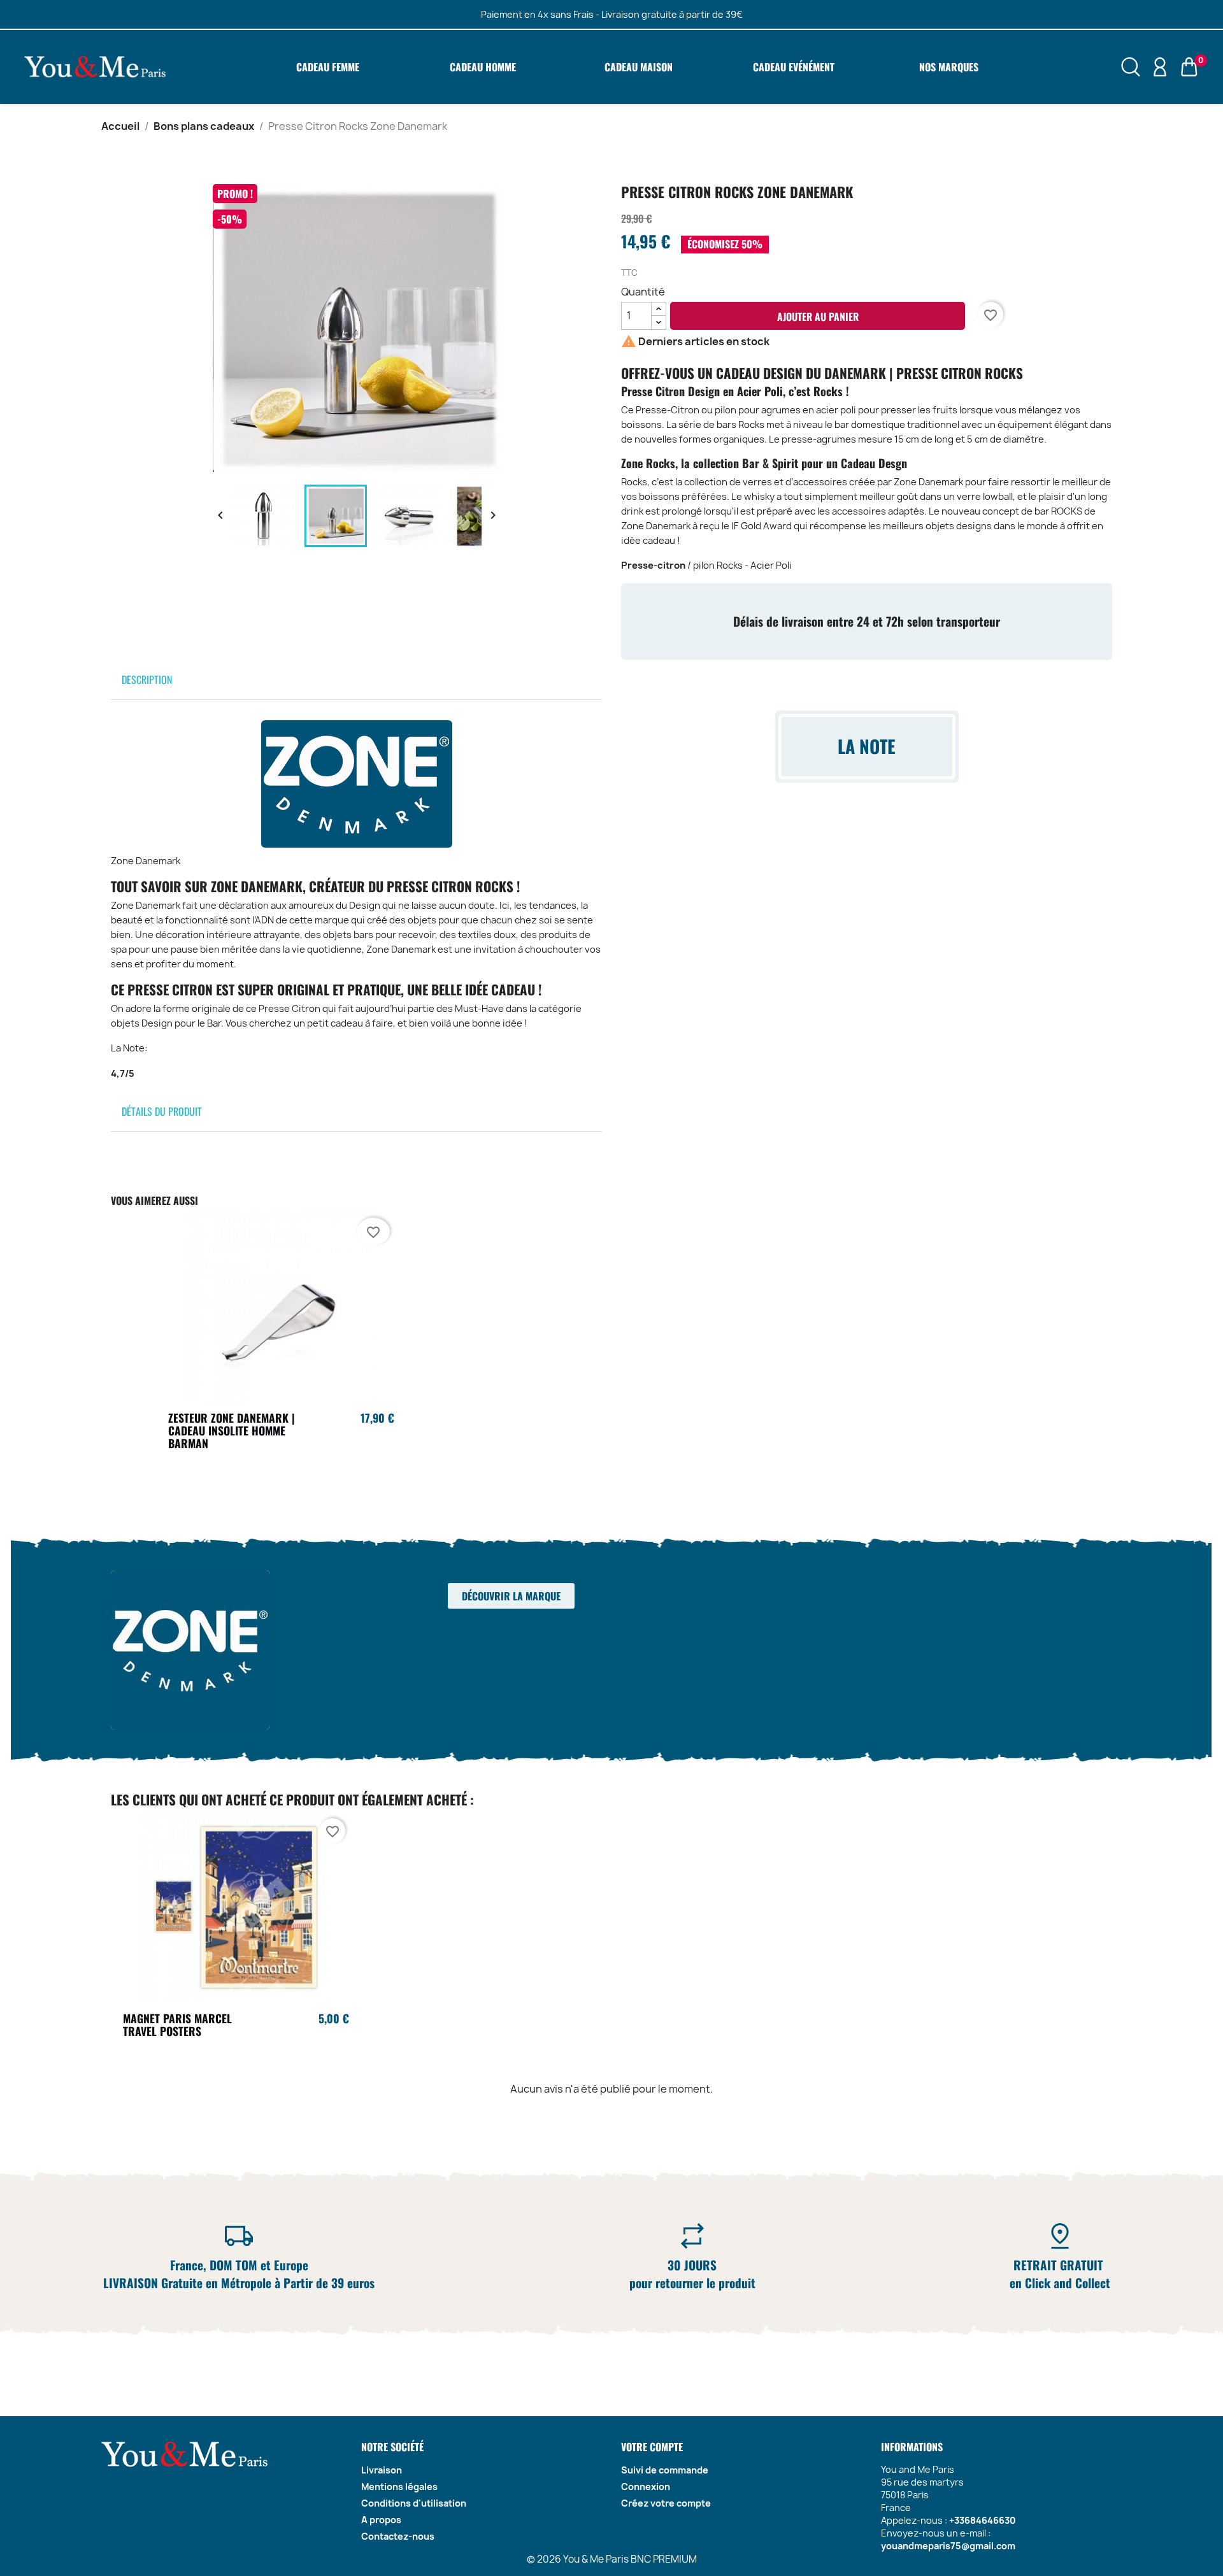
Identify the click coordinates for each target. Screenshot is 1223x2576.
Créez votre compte (666, 2503)
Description (147, 680)
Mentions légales (399, 2487)
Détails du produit (162, 1111)
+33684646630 (983, 2520)
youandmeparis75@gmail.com (948, 2546)
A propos (381, 2520)
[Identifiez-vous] (1160, 66)
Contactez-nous (398, 2536)
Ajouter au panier (818, 317)
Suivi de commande (665, 2470)
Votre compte (652, 2447)
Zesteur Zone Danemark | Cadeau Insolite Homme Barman (232, 1430)
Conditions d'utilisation (414, 2503)
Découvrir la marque (511, 1596)
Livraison (382, 2470)
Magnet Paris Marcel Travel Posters (177, 2025)
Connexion (646, 2487)
